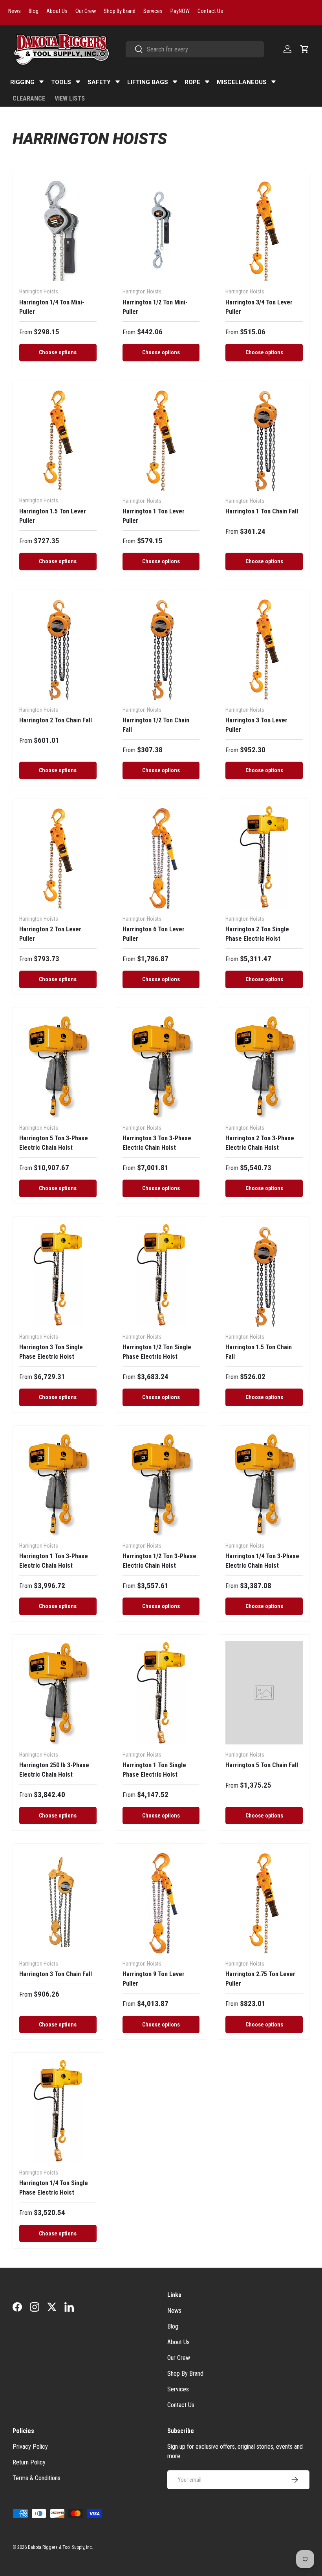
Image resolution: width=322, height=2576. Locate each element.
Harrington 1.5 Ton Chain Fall (259, 1352)
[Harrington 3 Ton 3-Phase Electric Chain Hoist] (161, 1066)
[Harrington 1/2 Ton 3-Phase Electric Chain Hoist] (161, 1484)
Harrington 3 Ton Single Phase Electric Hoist (51, 1352)
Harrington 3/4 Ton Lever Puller (259, 307)
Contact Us (181, 2405)
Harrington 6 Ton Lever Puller (154, 934)
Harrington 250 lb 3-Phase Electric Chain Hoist (54, 1770)
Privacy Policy (30, 2447)
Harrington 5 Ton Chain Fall (262, 1765)
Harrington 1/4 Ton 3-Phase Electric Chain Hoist (262, 1561)
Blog (173, 2326)
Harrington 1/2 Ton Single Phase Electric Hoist (157, 1352)
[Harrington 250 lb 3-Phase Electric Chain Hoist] (58, 1693)
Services (178, 2389)
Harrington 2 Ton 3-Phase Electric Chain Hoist (260, 1143)
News (174, 2311)
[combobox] (195, 49)
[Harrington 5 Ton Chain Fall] (264, 1693)
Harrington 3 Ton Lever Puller (256, 725)
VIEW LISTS (70, 98)
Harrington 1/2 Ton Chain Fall (156, 725)
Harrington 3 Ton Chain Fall (56, 1974)
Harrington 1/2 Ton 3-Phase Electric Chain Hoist (159, 1561)
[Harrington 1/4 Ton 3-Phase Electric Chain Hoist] (264, 1484)
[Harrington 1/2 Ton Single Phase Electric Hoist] (161, 1275)
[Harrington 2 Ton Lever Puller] (58, 857)
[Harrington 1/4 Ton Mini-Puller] (58, 230)
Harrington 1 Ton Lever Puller (154, 516)
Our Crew (179, 2358)
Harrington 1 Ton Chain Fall (262, 511)
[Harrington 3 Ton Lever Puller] (264, 648)
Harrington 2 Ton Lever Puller (50, 934)
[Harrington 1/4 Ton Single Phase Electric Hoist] (58, 2111)
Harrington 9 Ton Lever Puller (154, 1979)
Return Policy (29, 2462)
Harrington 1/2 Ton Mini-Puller (155, 307)
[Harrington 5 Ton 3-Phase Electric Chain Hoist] (58, 1066)
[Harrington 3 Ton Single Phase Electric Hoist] (58, 1275)
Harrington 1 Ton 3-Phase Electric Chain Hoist (54, 1561)
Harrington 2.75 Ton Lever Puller (260, 1979)
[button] (305, 49)
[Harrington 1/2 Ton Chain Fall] (161, 648)
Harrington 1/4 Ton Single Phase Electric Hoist (54, 2188)
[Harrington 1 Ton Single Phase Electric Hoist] (161, 1693)
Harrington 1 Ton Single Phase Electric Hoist (154, 1770)
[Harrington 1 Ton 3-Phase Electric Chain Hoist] (58, 1484)
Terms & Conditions (37, 2478)
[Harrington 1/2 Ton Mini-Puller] (161, 230)
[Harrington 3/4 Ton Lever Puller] (264, 230)
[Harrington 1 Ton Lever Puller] (161, 439)
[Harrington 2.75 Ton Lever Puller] (264, 1902)
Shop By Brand (185, 2374)
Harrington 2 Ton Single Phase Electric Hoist (257, 934)
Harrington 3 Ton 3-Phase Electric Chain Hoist (157, 1143)
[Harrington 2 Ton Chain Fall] (58, 648)
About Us (178, 2342)
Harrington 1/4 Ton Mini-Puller (52, 307)
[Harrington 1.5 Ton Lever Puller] (58, 439)
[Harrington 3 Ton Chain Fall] (58, 1902)
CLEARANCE (29, 98)
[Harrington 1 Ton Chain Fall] (264, 439)
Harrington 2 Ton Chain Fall (56, 720)
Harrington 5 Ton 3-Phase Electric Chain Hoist (54, 1143)
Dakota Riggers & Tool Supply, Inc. (60, 2547)
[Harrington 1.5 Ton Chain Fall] (264, 1275)
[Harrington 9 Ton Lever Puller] (161, 1902)
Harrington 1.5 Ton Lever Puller (53, 516)
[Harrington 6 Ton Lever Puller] (161, 857)
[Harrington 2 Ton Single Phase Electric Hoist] (264, 857)
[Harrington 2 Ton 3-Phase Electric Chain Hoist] (264, 1066)
